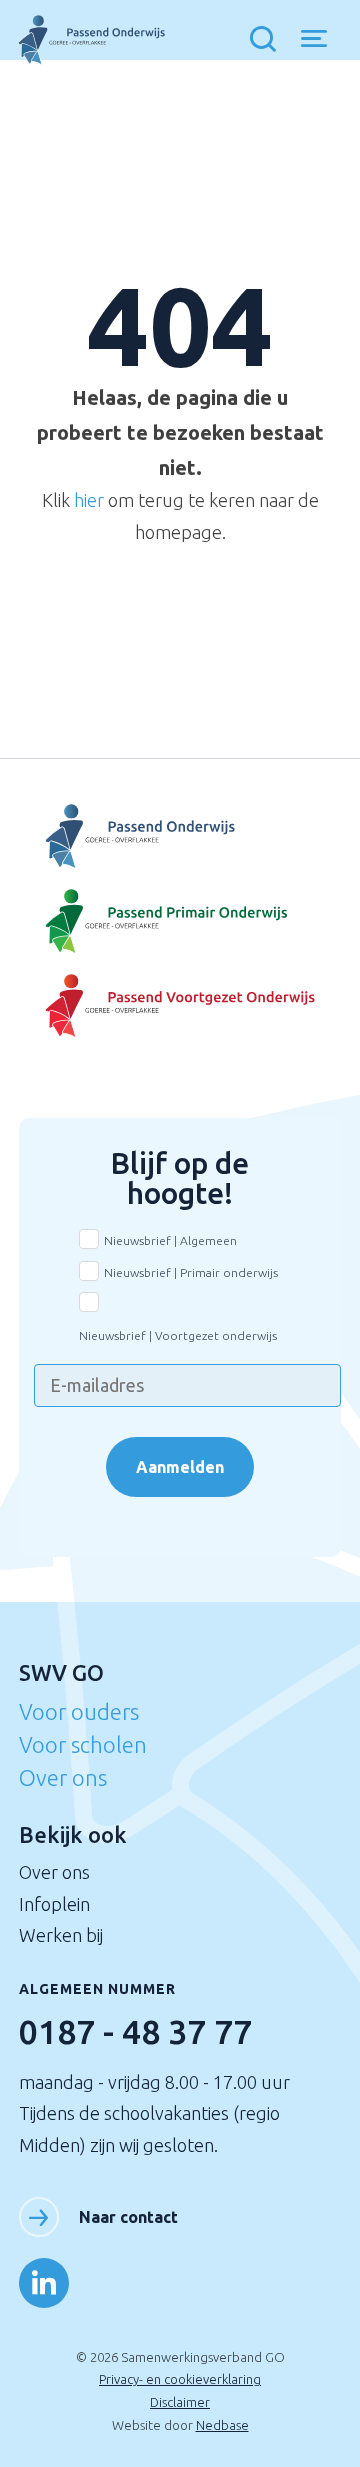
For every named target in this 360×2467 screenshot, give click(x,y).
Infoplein (54, 1904)
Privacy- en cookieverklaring (180, 2379)
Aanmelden (180, 1467)
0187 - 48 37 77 (135, 2031)
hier (89, 500)
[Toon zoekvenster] (268, 40)
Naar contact (128, 2217)
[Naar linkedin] (44, 2283)
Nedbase (222, 2425)
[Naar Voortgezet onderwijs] (180, 1006)
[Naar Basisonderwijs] (180, 921)
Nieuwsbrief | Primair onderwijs (191, 1272)
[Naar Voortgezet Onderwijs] (180, 836)
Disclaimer (180, 2402)
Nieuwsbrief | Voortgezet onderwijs (178, 1335)
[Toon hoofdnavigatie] (321, 40)
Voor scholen (83, 1744)
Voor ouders (79, 1711)
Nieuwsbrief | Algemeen (170, 1240)
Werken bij (61, 1935)
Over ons (63, 1777)
